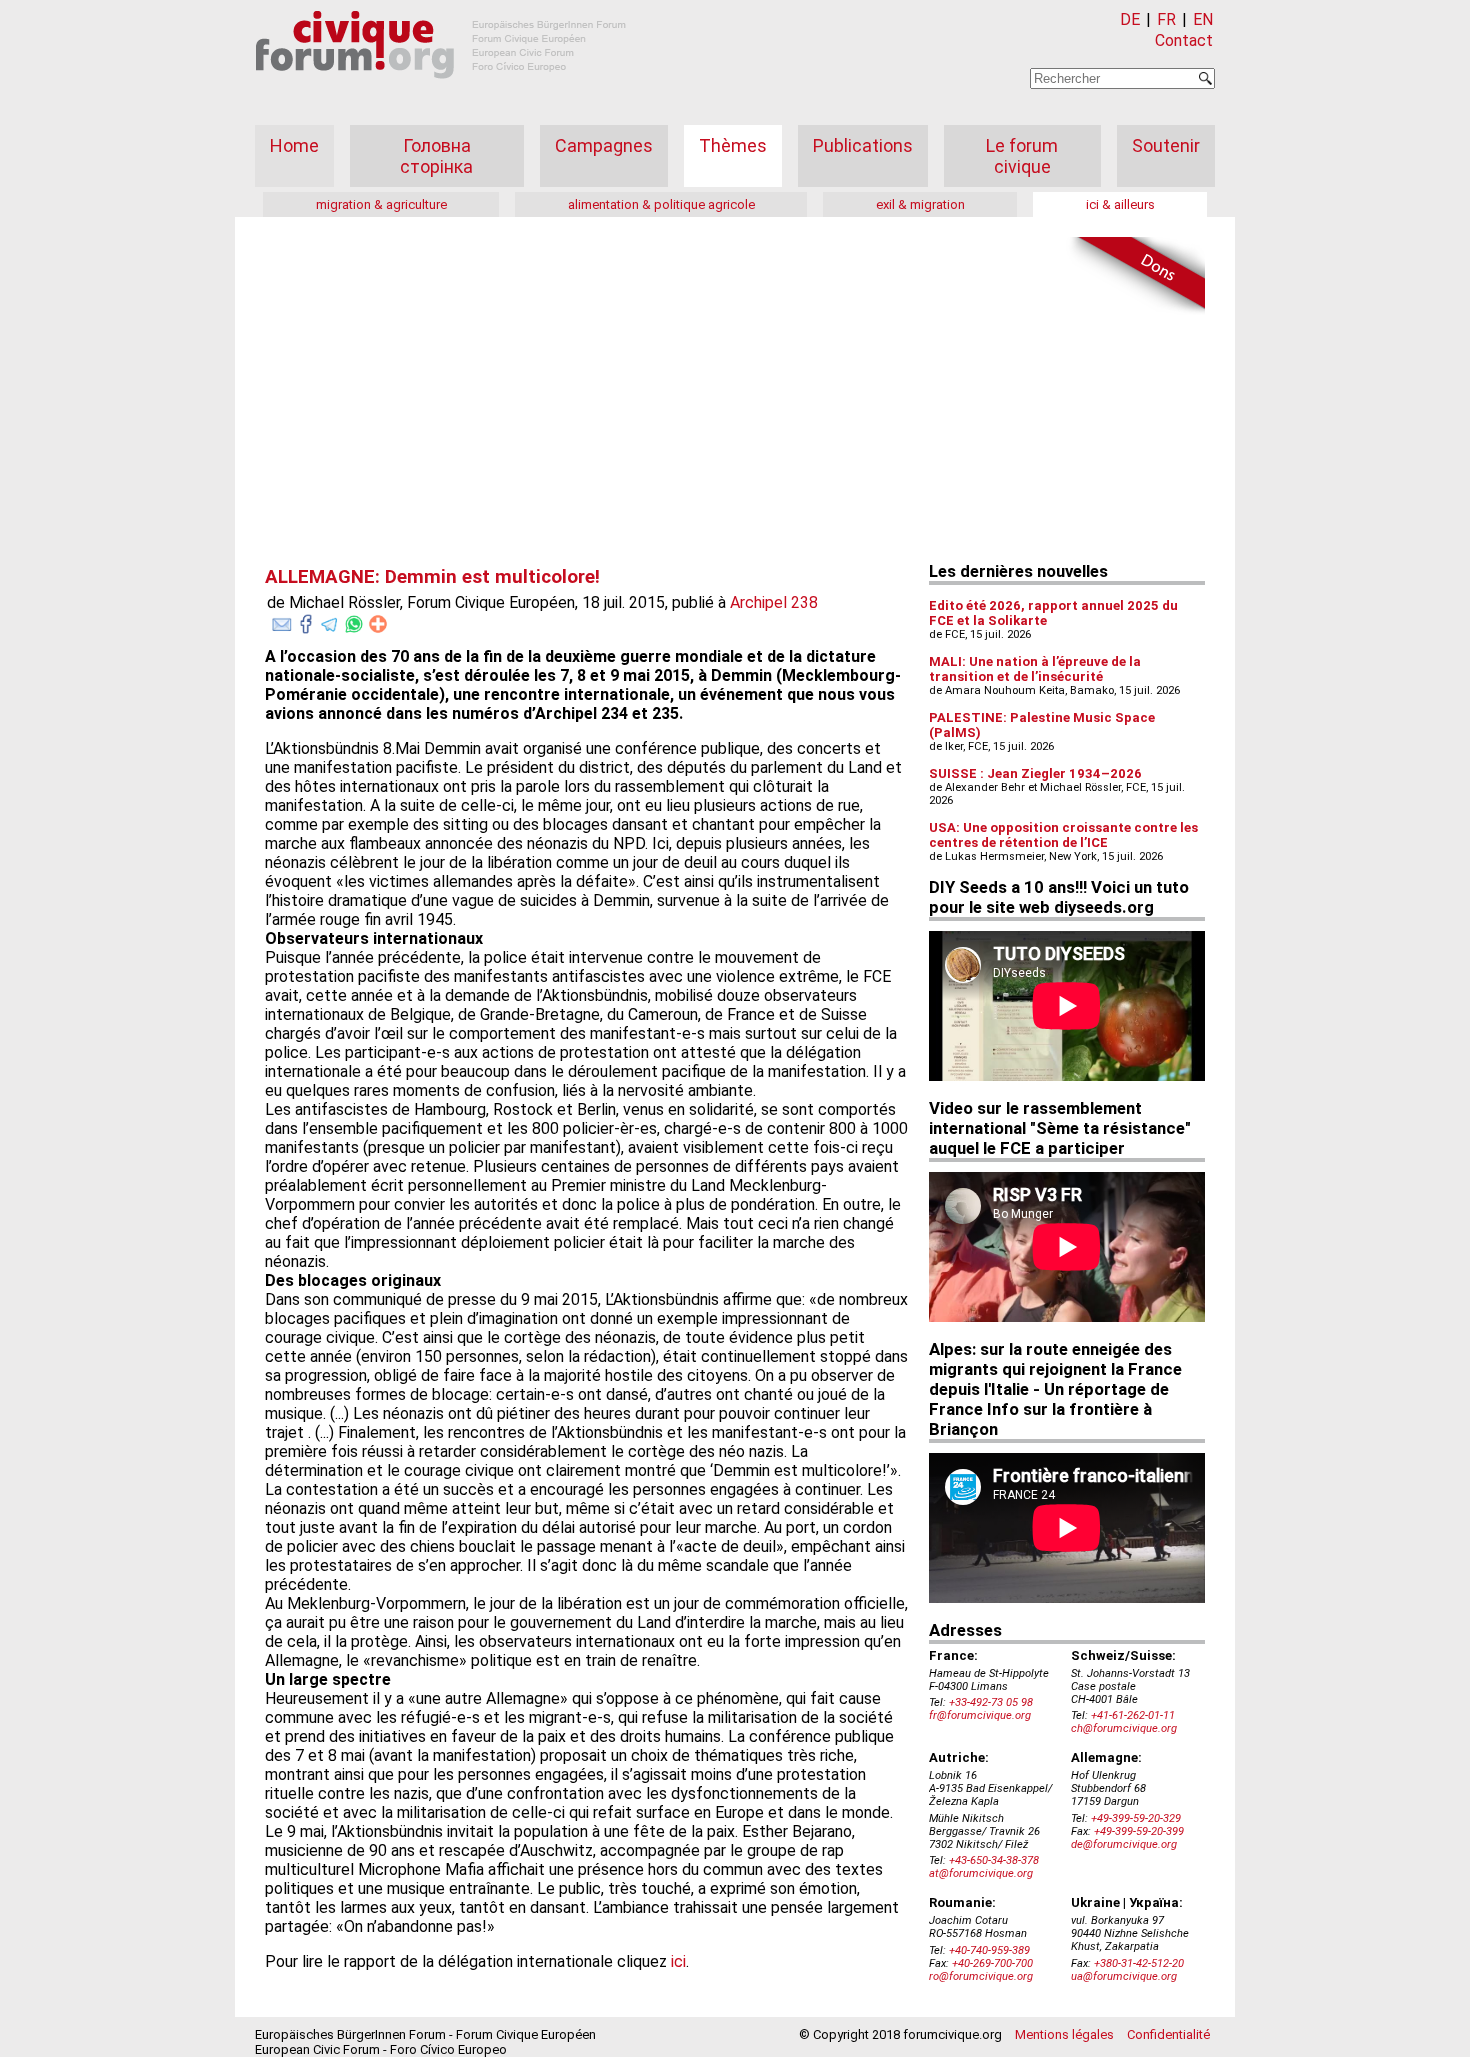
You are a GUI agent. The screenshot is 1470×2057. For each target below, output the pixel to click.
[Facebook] (306, 620)
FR (1166, 19)
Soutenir (1166, 145)
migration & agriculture (381, 204)
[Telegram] (330, 620)
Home (294, 145)
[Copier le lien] (378, 624)
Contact (1184, 40)
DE (1130, 19)
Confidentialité (1168, 2034)
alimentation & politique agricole (661, 204)
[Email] (282, 620)
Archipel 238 (774, 602)
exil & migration (920, 204)
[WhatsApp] (354, 620)
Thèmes (733, 145)
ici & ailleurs (1120, 204)
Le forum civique (1022, 156)
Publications (863, 145)
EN (1203, 19)
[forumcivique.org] (441, 94)
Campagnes (604, 145)
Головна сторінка (436, 156)
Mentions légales (1064, 2034)
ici (678, 1961)
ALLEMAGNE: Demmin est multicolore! (432, 577)
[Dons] (1135, 276)
